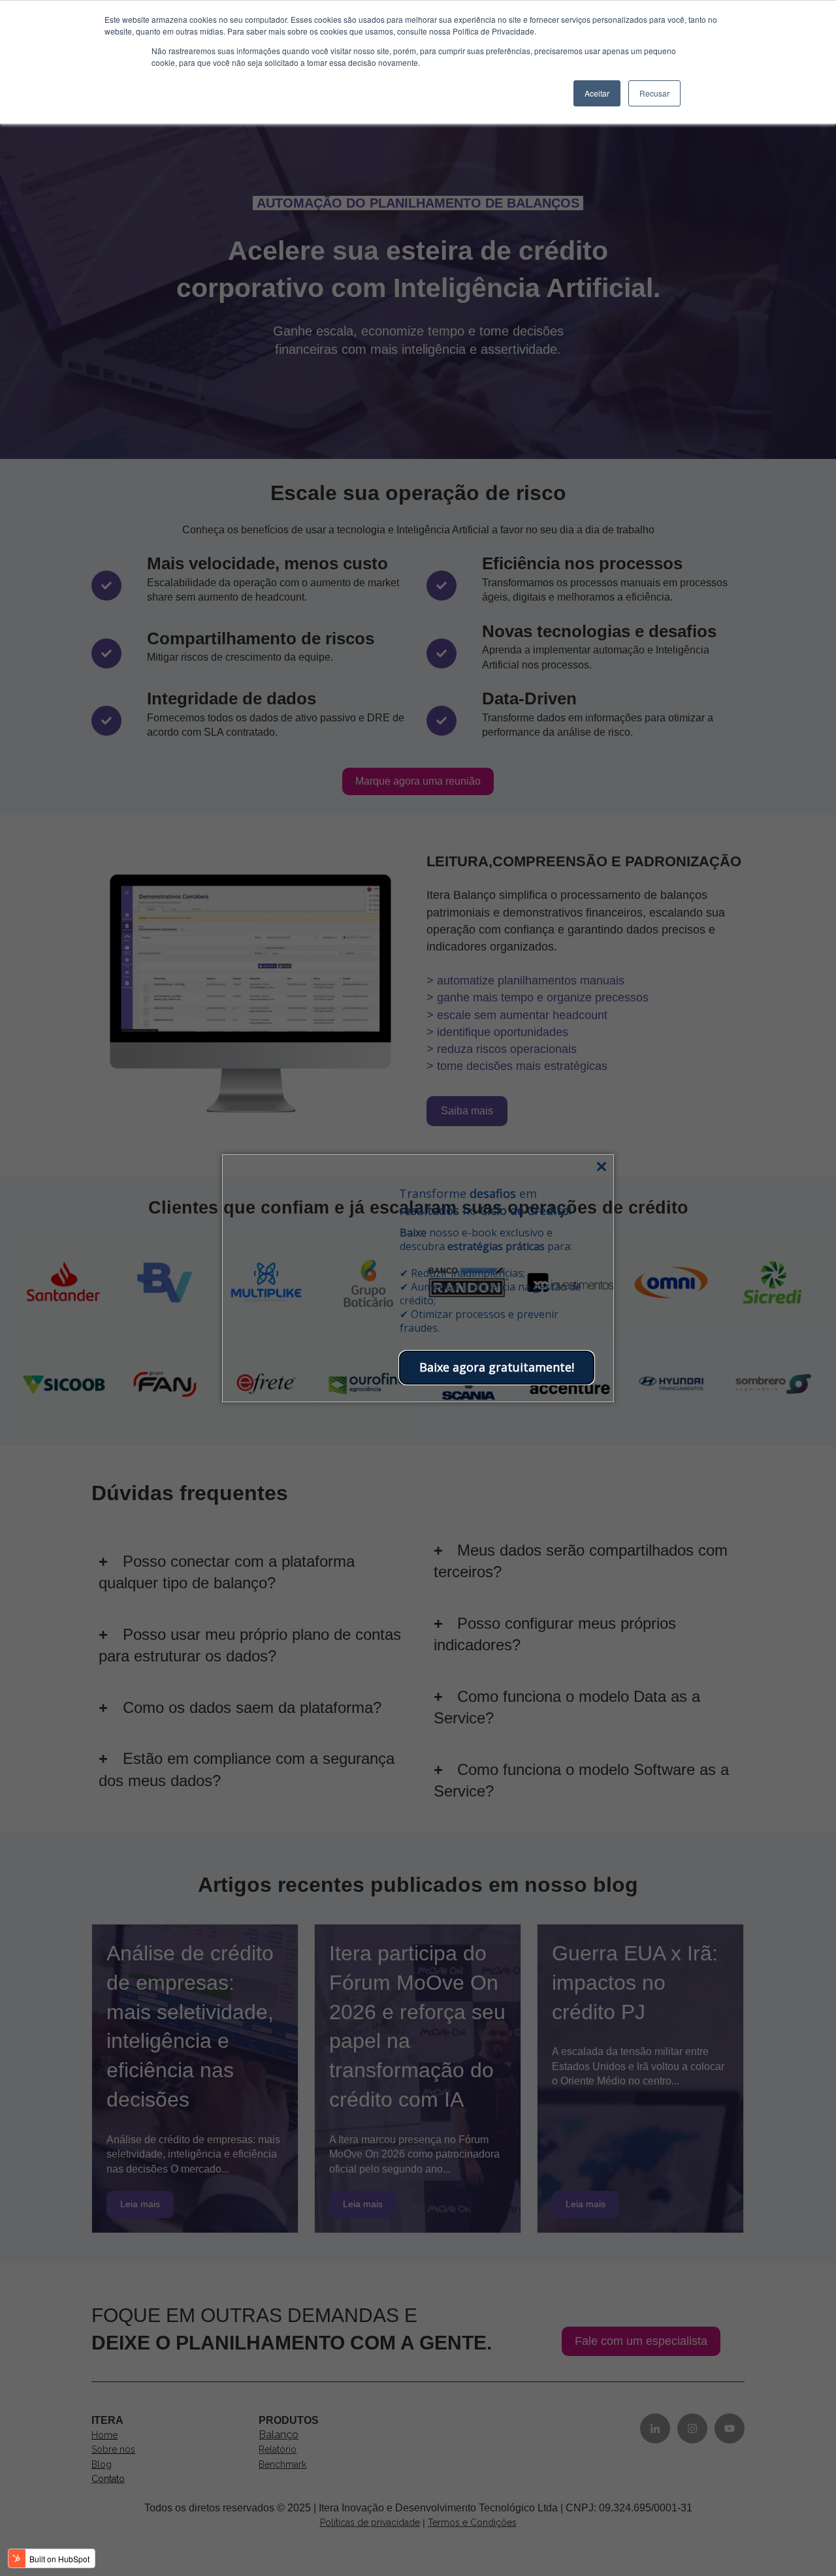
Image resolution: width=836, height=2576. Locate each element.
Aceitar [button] (597, 93)
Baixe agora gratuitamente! (497, 1367)
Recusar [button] (654, 93)
